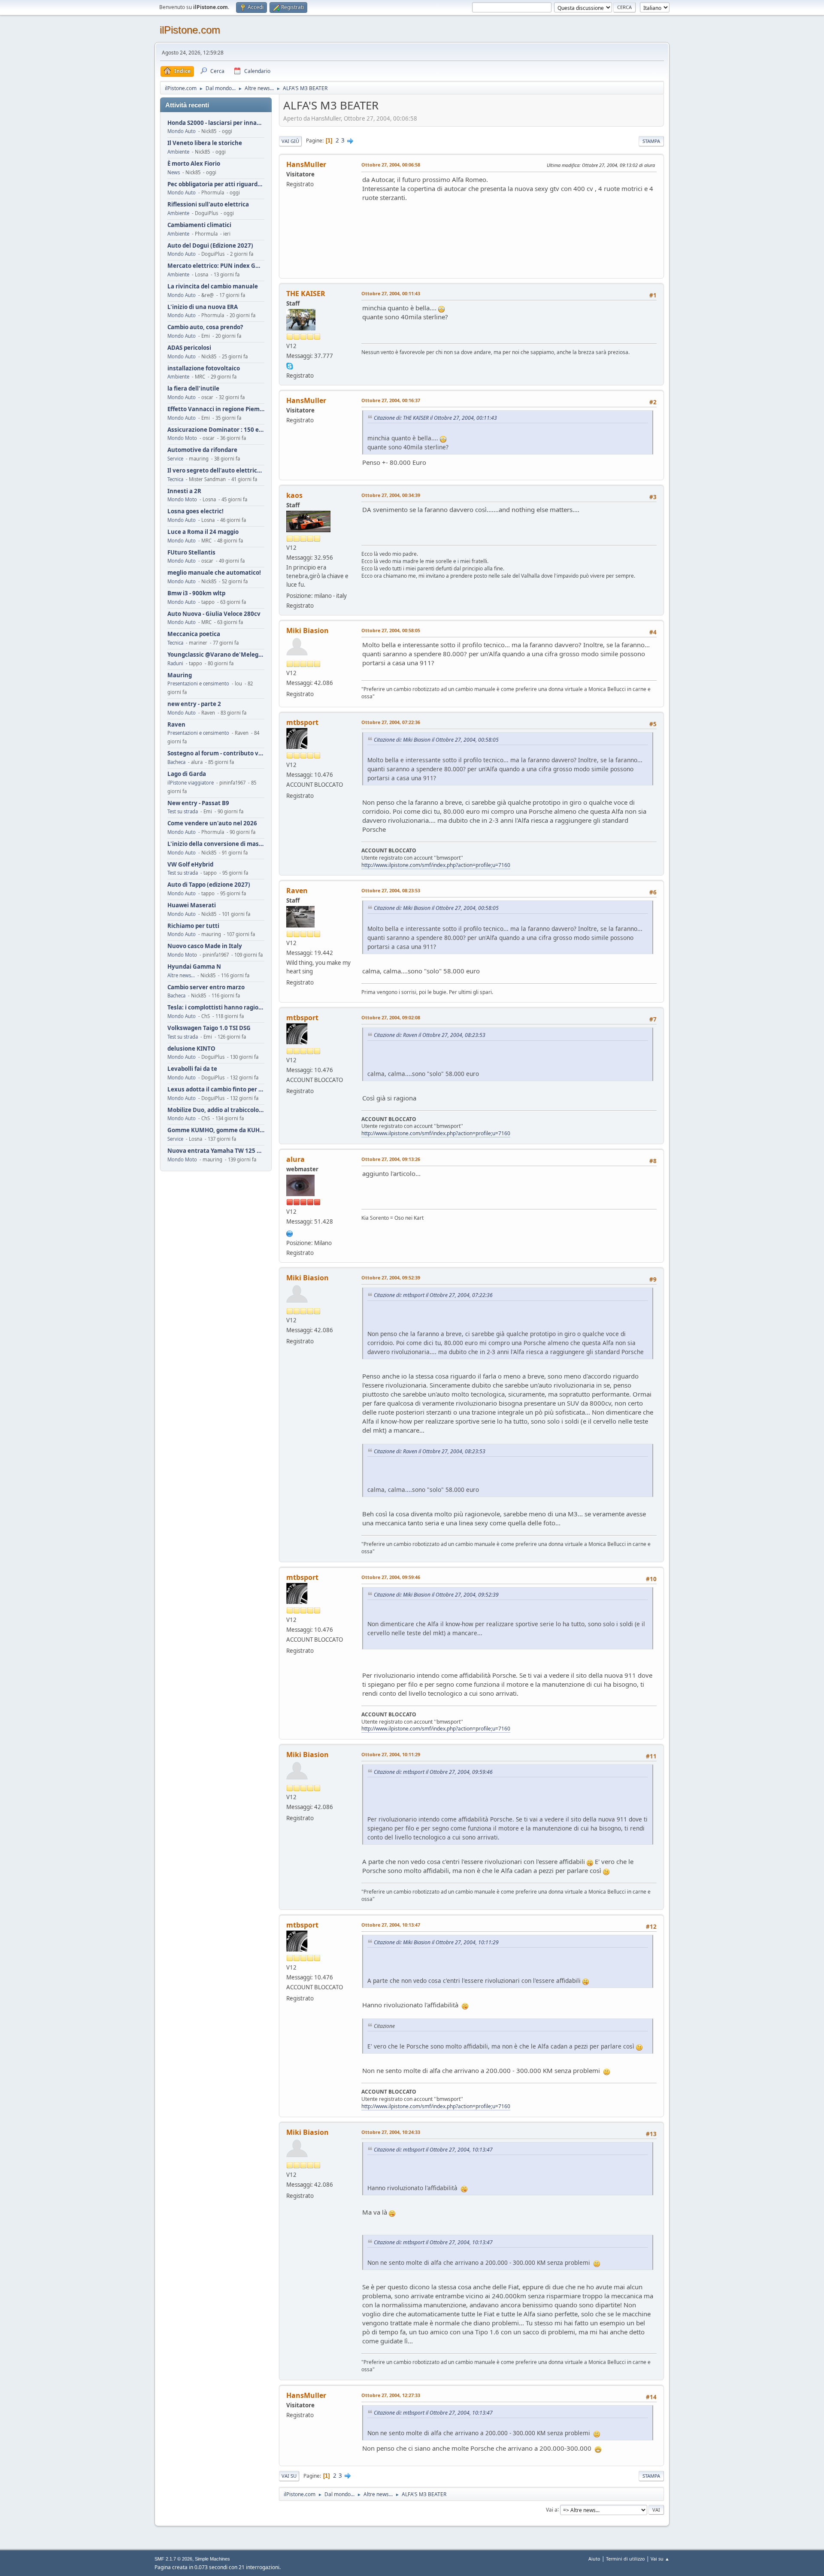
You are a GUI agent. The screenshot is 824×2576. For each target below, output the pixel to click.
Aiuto (594, 2559)
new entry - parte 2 (194, 704)
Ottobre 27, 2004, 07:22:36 (391, 722)
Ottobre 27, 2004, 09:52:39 (391, 1277)
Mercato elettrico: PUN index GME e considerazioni (216, 266)
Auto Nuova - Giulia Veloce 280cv (214, 614)
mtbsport (302, 722)
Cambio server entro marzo (206, 987)
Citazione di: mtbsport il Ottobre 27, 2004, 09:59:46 (433, 1772)
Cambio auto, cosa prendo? (205, 327)
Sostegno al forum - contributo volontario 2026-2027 (216, 753)
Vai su (289, 2476)
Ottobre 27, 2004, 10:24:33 (391, 2132)
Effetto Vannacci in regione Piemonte (216, 409)
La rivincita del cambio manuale (213, 286)
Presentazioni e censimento (198, 683)
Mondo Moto (182, 438)
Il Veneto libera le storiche (205, 143)
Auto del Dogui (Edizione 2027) (210, 246)
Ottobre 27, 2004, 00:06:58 (391, 165)
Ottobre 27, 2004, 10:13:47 (391, 1925)
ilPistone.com (190, 30)
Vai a (552, 2509)
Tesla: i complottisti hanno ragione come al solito (216, 1008)
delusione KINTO (191, 1049)
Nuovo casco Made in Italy (205, 946)
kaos (294, 495)
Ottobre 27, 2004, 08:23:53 (391, 890)
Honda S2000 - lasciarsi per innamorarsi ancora (216, 123)
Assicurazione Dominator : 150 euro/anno (216, 430)
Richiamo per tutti (193, 926)
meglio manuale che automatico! (214, 573)
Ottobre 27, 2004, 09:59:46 (391, 1577)
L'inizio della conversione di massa (216, 844)
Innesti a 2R (184, 491)
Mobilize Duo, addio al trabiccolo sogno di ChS (216, 1110)
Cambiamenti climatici (199, 225)
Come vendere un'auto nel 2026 (212, 823)
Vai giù (290, 141)
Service (175, 459)
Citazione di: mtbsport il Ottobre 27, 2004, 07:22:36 (433, 1295)
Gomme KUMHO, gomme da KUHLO (216, 1130)
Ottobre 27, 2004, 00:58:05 (391, 630)
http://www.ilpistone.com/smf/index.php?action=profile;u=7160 (436, 865)
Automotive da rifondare (202, 450)
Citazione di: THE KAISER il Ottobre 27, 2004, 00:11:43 (435, 418)
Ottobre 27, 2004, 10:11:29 (391, 1754)
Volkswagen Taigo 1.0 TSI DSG (209, 1028)
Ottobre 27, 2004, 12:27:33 (391, 2395)
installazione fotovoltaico (204, 368)
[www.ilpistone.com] (290, 1233)
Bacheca (176, 762)
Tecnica (175, 479)
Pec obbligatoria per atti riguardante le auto (216, 184)
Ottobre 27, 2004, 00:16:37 (391, 400)
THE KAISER (306, 294)
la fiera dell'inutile (193, 389)
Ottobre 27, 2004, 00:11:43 (391, 293)
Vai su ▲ (660, 2559)
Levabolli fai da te (192, 1069)
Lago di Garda (187, 774)
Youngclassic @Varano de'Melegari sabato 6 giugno (216, 655)
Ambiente (178, 152)
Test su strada (183, 811)
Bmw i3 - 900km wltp (196, 593)
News (174, 172)
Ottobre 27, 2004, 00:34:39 (391, 495)
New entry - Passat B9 (198, 803)
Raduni (175, 663)
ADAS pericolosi (189, 348)
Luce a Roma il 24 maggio (203, 532)
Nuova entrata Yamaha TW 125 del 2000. (216, 1151)
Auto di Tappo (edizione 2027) (209, 885)
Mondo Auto (182, 131)
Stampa (651, 141)
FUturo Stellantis (191, 553)
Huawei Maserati (192, 905)
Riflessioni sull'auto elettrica (208, 205)
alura (295, 1159)
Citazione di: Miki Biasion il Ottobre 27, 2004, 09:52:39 (436, 1595)
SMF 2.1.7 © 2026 (173, 2559)
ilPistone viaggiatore (191, 783)
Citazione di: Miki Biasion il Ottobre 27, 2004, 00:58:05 (436, 740)
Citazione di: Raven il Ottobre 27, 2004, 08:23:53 (430, 1035)
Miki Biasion (307, 630)
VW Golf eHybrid (190, 865)
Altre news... (181, 975)
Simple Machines (212, 2559)
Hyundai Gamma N (194, 967)
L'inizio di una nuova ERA (203, 307)
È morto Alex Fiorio (194, 164)
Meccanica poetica (194, 634)
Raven (176, 725)
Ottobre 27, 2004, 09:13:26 (391, 1159)
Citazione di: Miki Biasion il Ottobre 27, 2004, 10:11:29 (436, 1942)
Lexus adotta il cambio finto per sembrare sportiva (216, 1089)
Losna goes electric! (195, 511)
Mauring (180, 675)
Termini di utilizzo (626, 2559)
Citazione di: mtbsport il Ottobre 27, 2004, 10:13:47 (433, 2150)
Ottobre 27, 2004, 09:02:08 (391, 1017)
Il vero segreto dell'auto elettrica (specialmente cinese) (216, 471)
